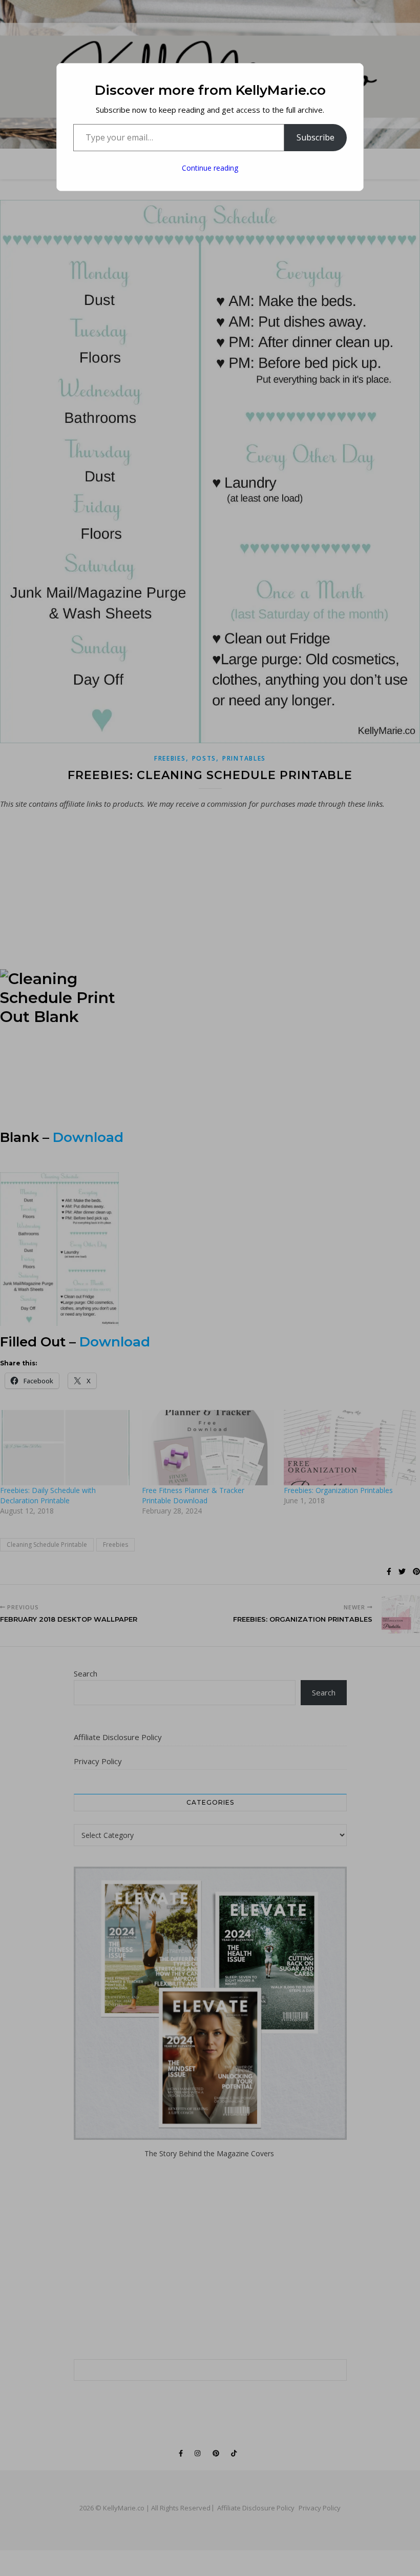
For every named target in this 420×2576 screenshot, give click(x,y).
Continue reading (210, 168)
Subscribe (316, 137)
